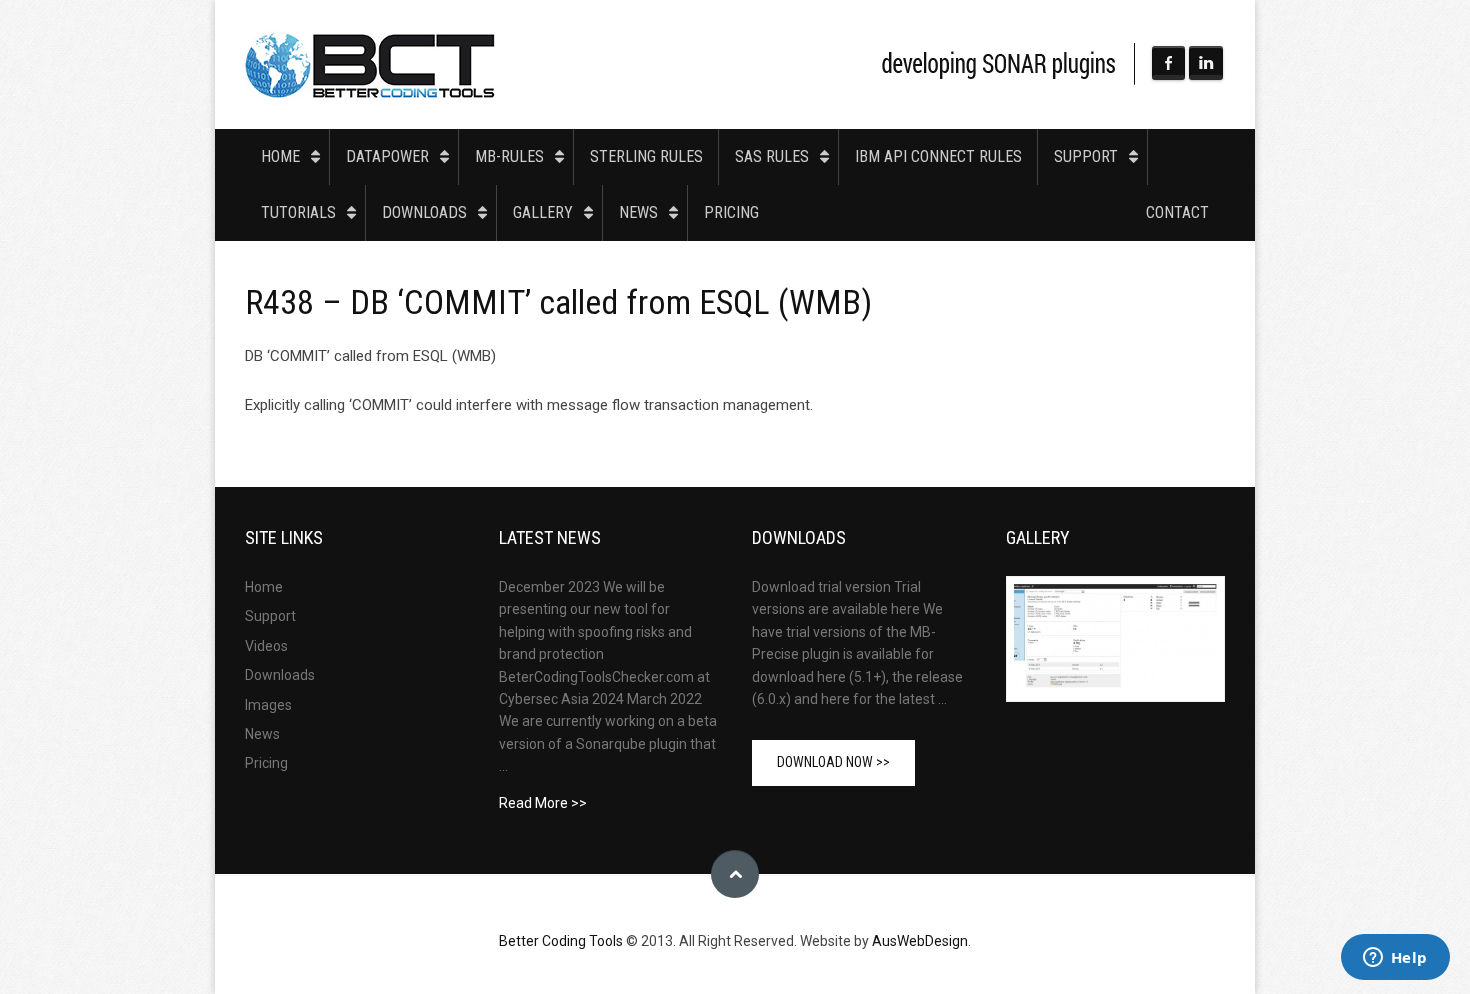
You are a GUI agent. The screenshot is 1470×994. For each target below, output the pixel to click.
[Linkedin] (1206, 63)
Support (1086, 156)
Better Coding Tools (371, 64)
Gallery (543, 212)
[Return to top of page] (735, 874)
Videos (266, 646)
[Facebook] (1169, 63)
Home (280, 156)
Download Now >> (833, 762)
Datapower (387, 156)
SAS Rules (772, 156)
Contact (1177, 212)
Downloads (424, 212)
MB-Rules (509, 156)
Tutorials (298, 212)
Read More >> (543, 803)
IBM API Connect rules (938, 156)
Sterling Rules (646, 156)
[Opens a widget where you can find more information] (1395, 959)
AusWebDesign (920, 941)
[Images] (1115, 639)
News (638, 212)
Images (268, 705)
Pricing (731, 212)
